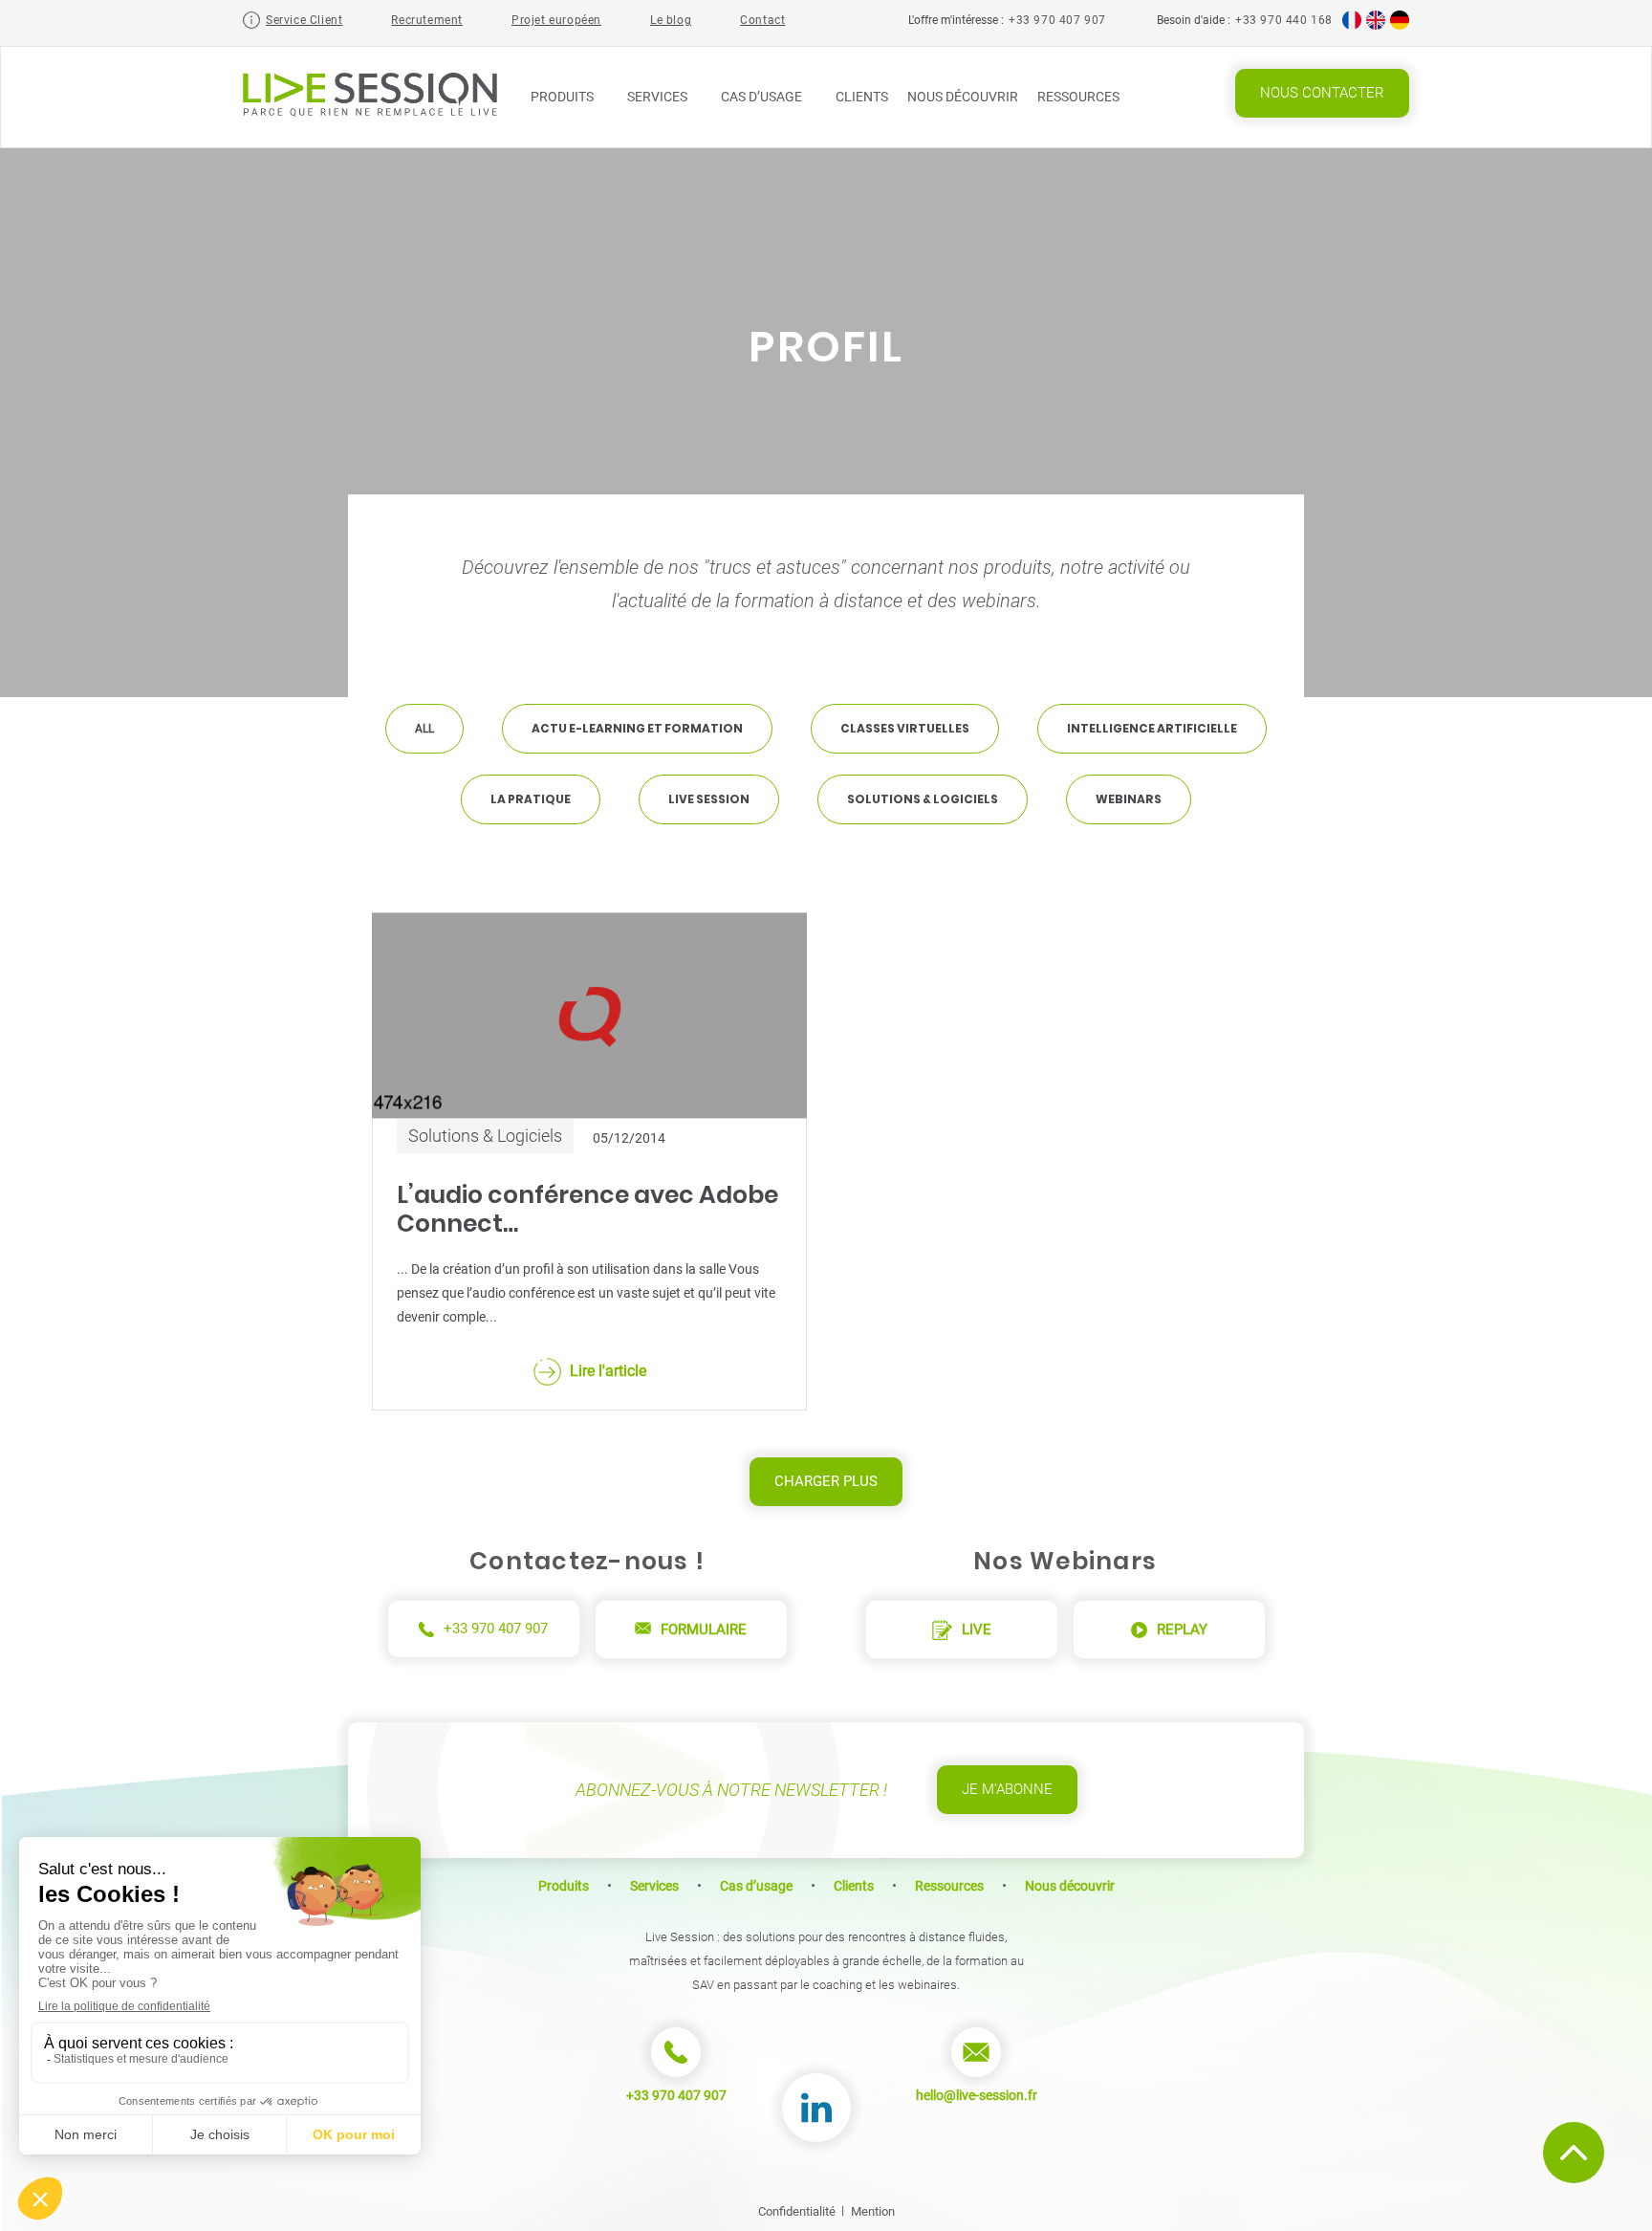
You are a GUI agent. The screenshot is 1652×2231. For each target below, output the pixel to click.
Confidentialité (797, 2211)
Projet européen (556, 20)
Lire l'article (608, 1371)
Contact (762, 20)
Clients (862, 97)
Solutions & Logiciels (923, 799)
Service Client (304, 20)
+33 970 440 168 (1284, 20)
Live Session (709, 799)
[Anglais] (1376, 26)
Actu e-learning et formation (637, 728)
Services (659, 97)
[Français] (1352, 26)
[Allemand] (1400, 26)
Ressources (1080, 97)
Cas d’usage (763, 97)
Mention (873, 2211)
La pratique (531, 799)
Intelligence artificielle (1152, 728)
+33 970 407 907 (1057, 20)
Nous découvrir (963, 97)
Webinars (1129, 799)
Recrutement (427, 20)
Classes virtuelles (905, 728)
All (424, 729)
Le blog (671, 20)
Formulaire (704, 1630)
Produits (564, 97)
